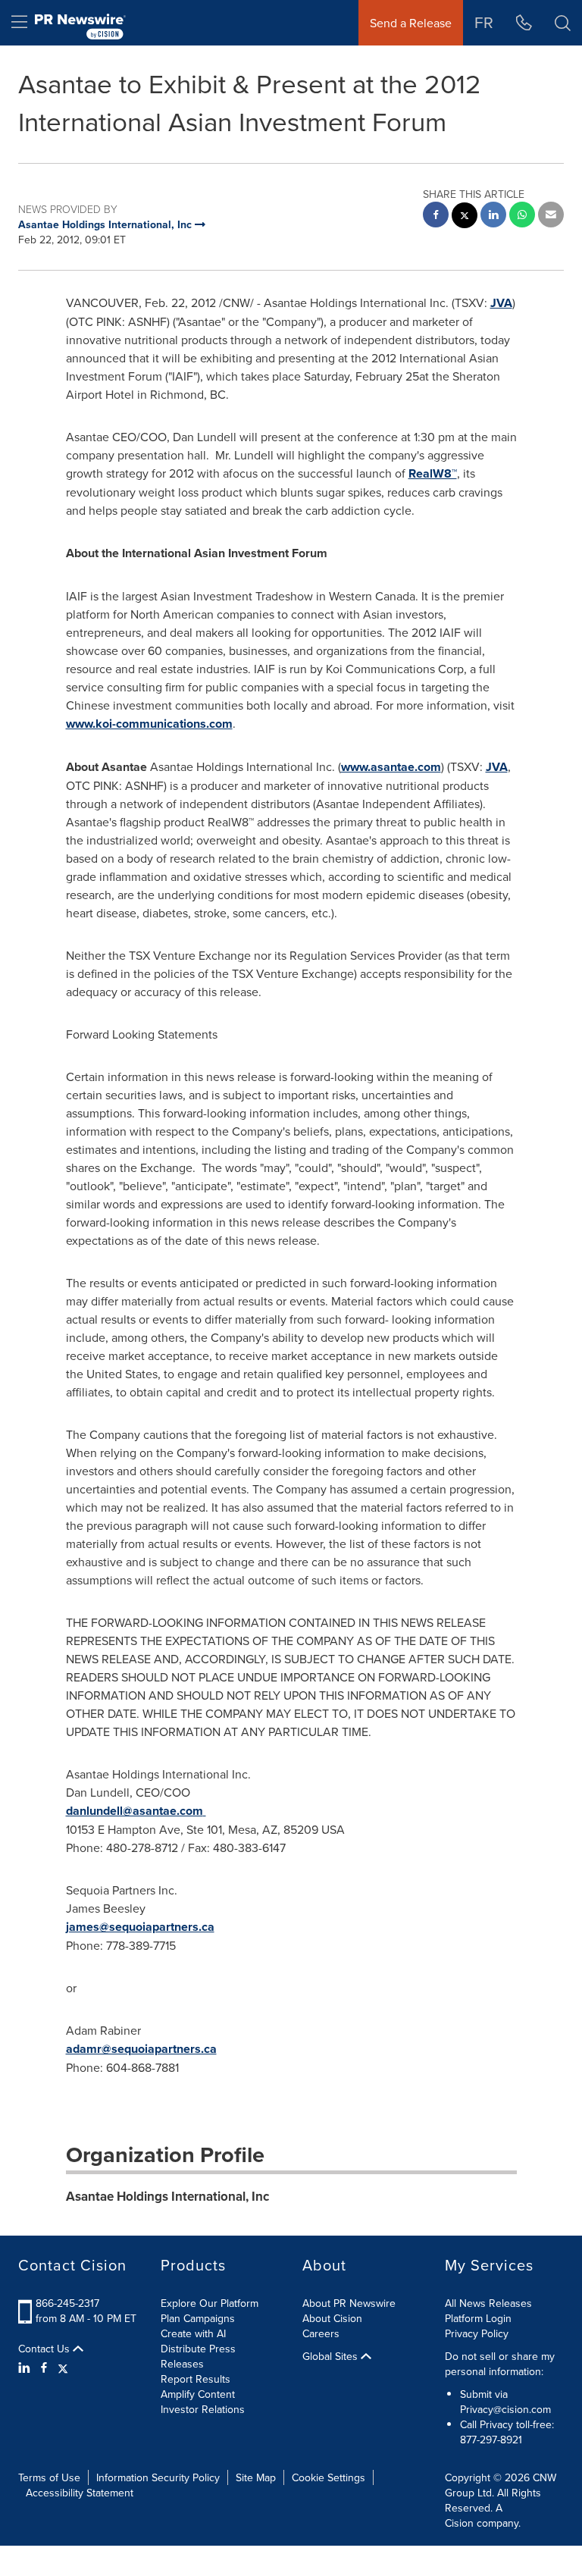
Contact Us (45, 2349)
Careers (321, 2333)
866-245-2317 (67, 2303)
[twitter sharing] (465, 217)
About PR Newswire (349, 2303)
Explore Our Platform (210, 2303)
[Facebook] (44, 2368)
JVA (501, 303)
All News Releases (488, 2303)
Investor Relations (203, 2409)
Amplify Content (198, 2394)
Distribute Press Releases (198, 2356)
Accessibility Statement (80, 2493)
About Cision (332, 2318)
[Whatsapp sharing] (522, 216)
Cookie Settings (329, 2477)
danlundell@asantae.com (135, 1811)
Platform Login (478, 2318)
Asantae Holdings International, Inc (167, 2196)
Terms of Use (49, 2477)
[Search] (563, 23)
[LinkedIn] (26, 2368)
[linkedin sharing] (493, 216)
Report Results (196, 2379)
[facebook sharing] (436, 216)
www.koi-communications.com (149, 724)
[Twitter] (63, 2368)
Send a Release (411, 23)
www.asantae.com (391, 767)
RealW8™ (433, 473)
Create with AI (193, 2333)
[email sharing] (551, 216)
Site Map (256, 2477)
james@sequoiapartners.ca (140, 1927)
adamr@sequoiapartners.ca (141, 2049)
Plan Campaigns (198, 2318)
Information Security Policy (158, 2477)
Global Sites (332, 2356)
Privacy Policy (477, 2333)
